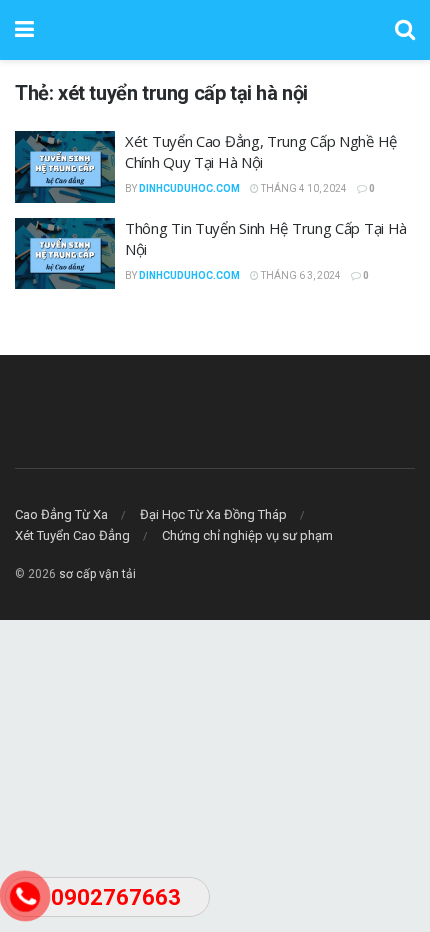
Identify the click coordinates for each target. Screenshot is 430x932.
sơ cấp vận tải (97, 574)
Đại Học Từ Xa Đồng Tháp (213, 514)
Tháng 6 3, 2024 (300, 275)
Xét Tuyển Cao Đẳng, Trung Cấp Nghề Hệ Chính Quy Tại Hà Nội (261, 151)
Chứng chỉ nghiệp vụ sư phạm (247, 535)
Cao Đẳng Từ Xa (61, 514)
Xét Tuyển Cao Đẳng (72, 535)
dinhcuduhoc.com (189, 188)
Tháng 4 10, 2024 (303, 188)
